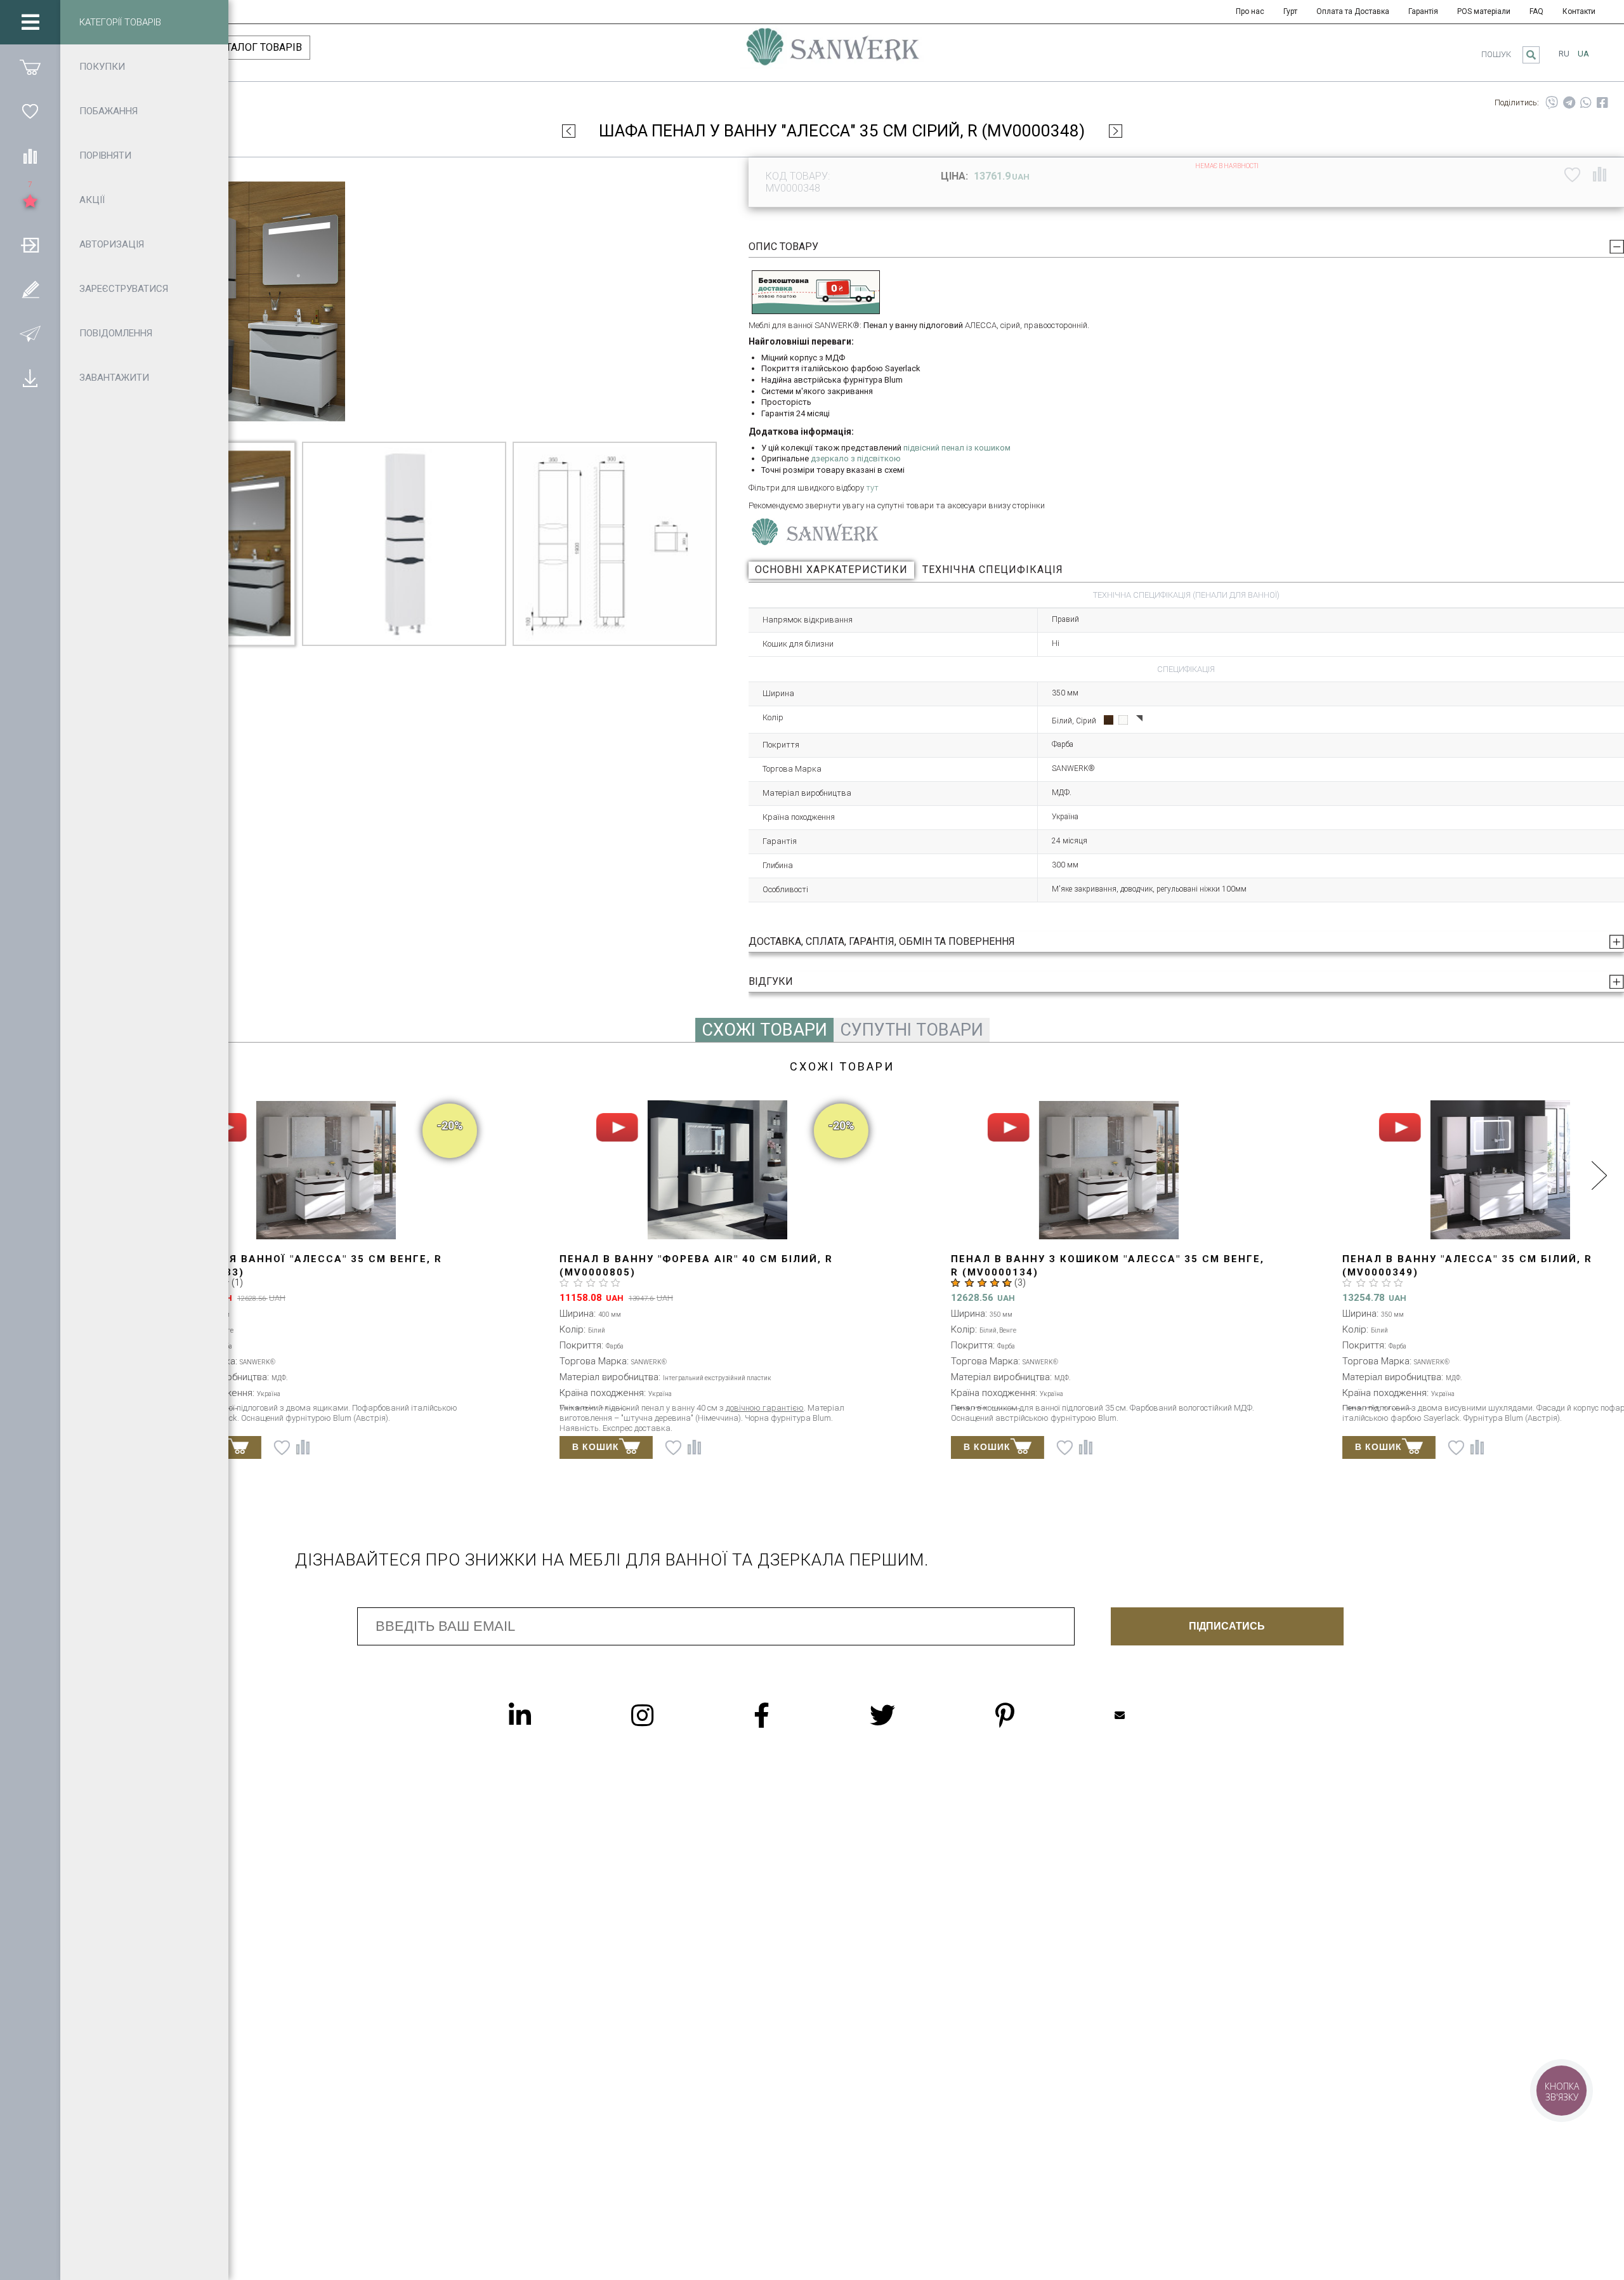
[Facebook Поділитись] (1602, 103)
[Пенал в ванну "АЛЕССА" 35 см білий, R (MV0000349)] (1430, 1170)
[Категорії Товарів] (30, 22)
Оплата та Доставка (1353, 11)
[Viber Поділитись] (1552, 103)
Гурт (1290, 11)
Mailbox (1145, 1715)
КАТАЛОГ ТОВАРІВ (258, 47)
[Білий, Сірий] (1138, 720)
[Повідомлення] (30, 333)
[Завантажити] (30, 378)
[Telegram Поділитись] (1569, 103)
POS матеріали (1484, 11)
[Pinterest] (1030, 1715)
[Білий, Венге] (1109, 720)
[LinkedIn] (545, 1715)
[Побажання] (30, 111)
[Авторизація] (30, 244)
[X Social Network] (908, 1715)
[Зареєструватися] (30, 289)
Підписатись (1227, 1626)
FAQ (1536, 11)
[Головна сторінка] (833, 53)
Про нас (1250, 11)
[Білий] (1123, 720)
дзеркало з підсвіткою (856, 458)
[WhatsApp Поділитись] (1586, 103)
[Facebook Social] (787, 1715)
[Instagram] (668, 1715)
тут (872, 488)
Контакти (1579, 11)
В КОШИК (526, 1447)
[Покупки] (30, 67)
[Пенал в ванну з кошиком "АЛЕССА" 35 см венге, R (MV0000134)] (1039, 1170)
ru (1564, 54)
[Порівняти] (30, 155)
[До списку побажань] (1572, 174)
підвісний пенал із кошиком (957, 448)
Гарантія (1423, 11)
